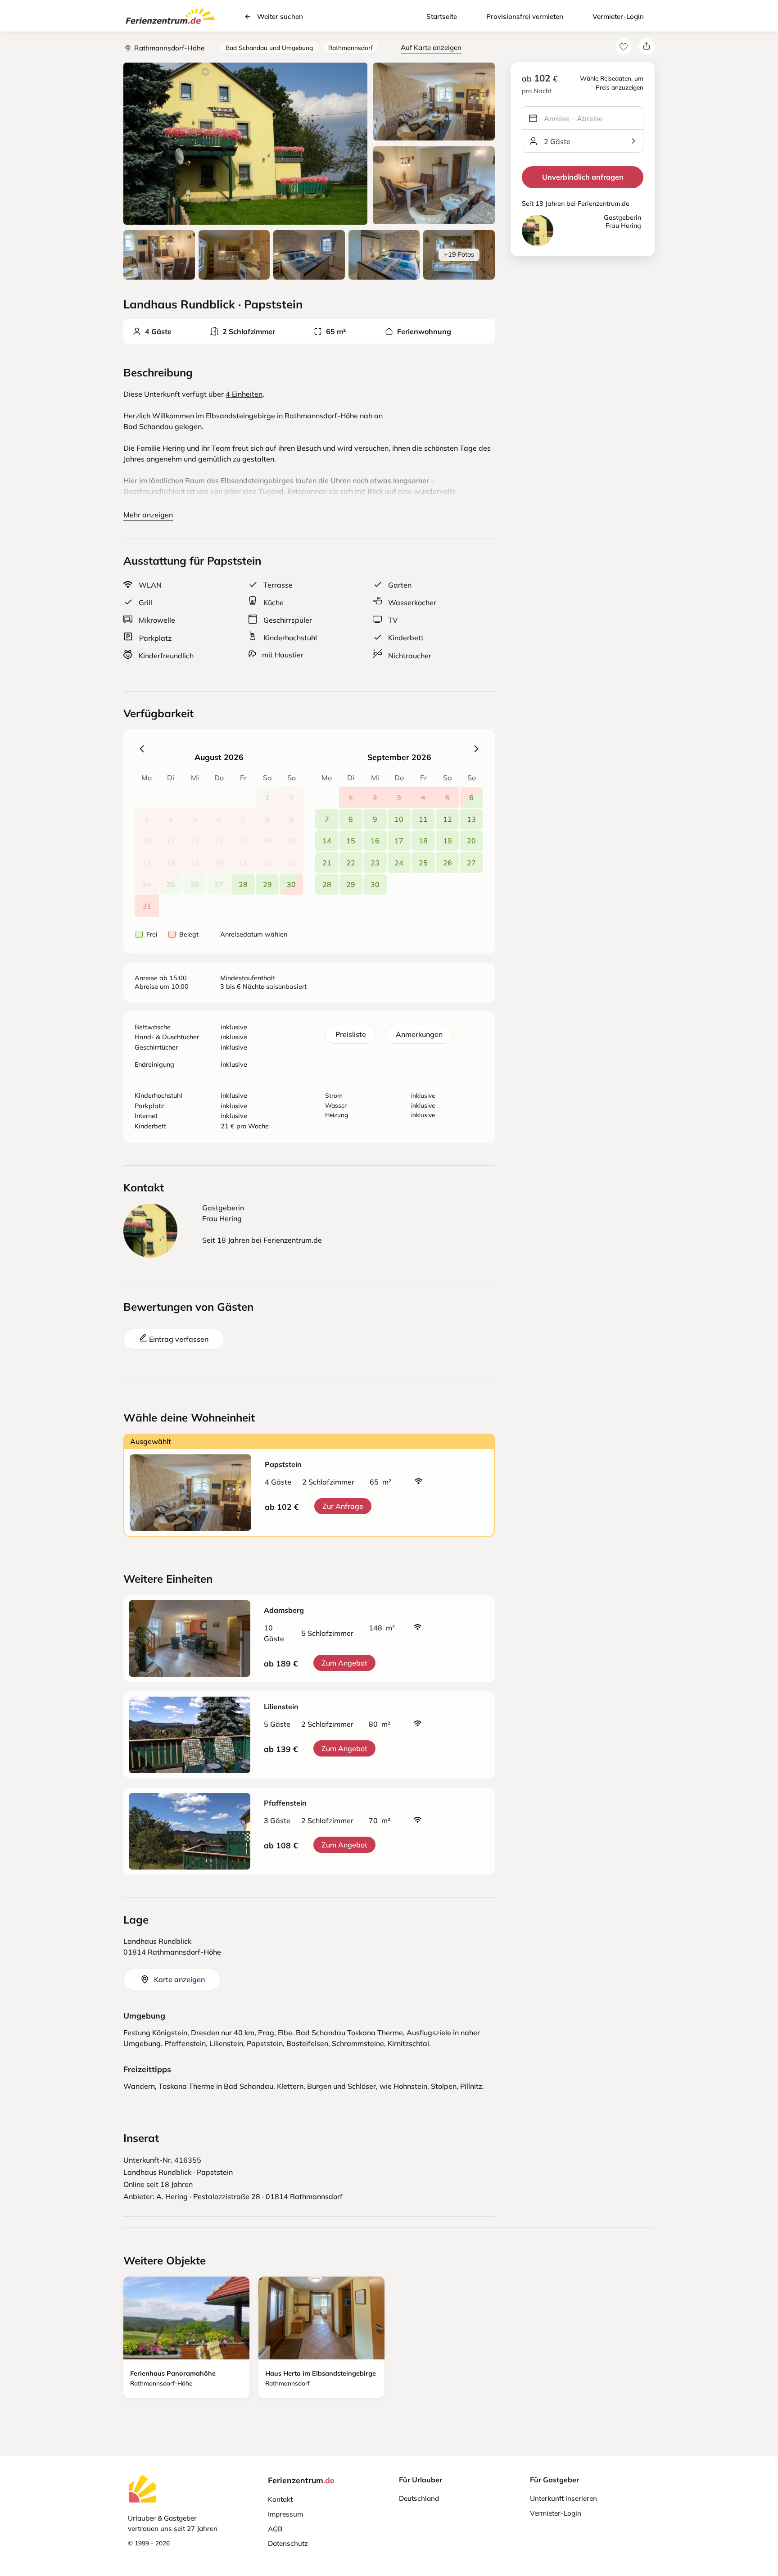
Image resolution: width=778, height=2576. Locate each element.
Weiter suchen (280, 16)
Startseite (442, 16)
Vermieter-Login (618, 16)
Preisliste (351, 1034)
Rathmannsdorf (351, 48)
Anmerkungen (419, 1034)
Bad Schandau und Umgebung (269, 48)
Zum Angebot (344, 1663)
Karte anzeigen (179, 1979)
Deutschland (419, 2498)
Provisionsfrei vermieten (525, 16)
